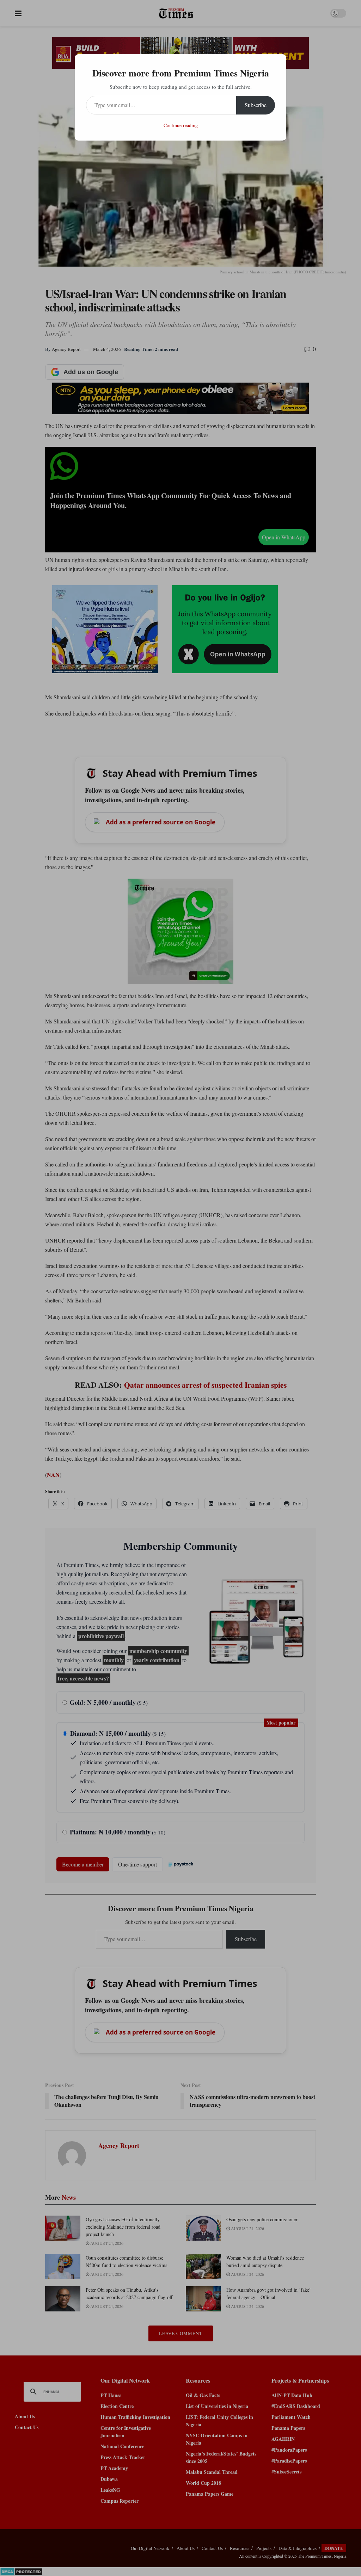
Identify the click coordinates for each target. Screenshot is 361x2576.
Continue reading (181, 125)
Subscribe (256, 105)
